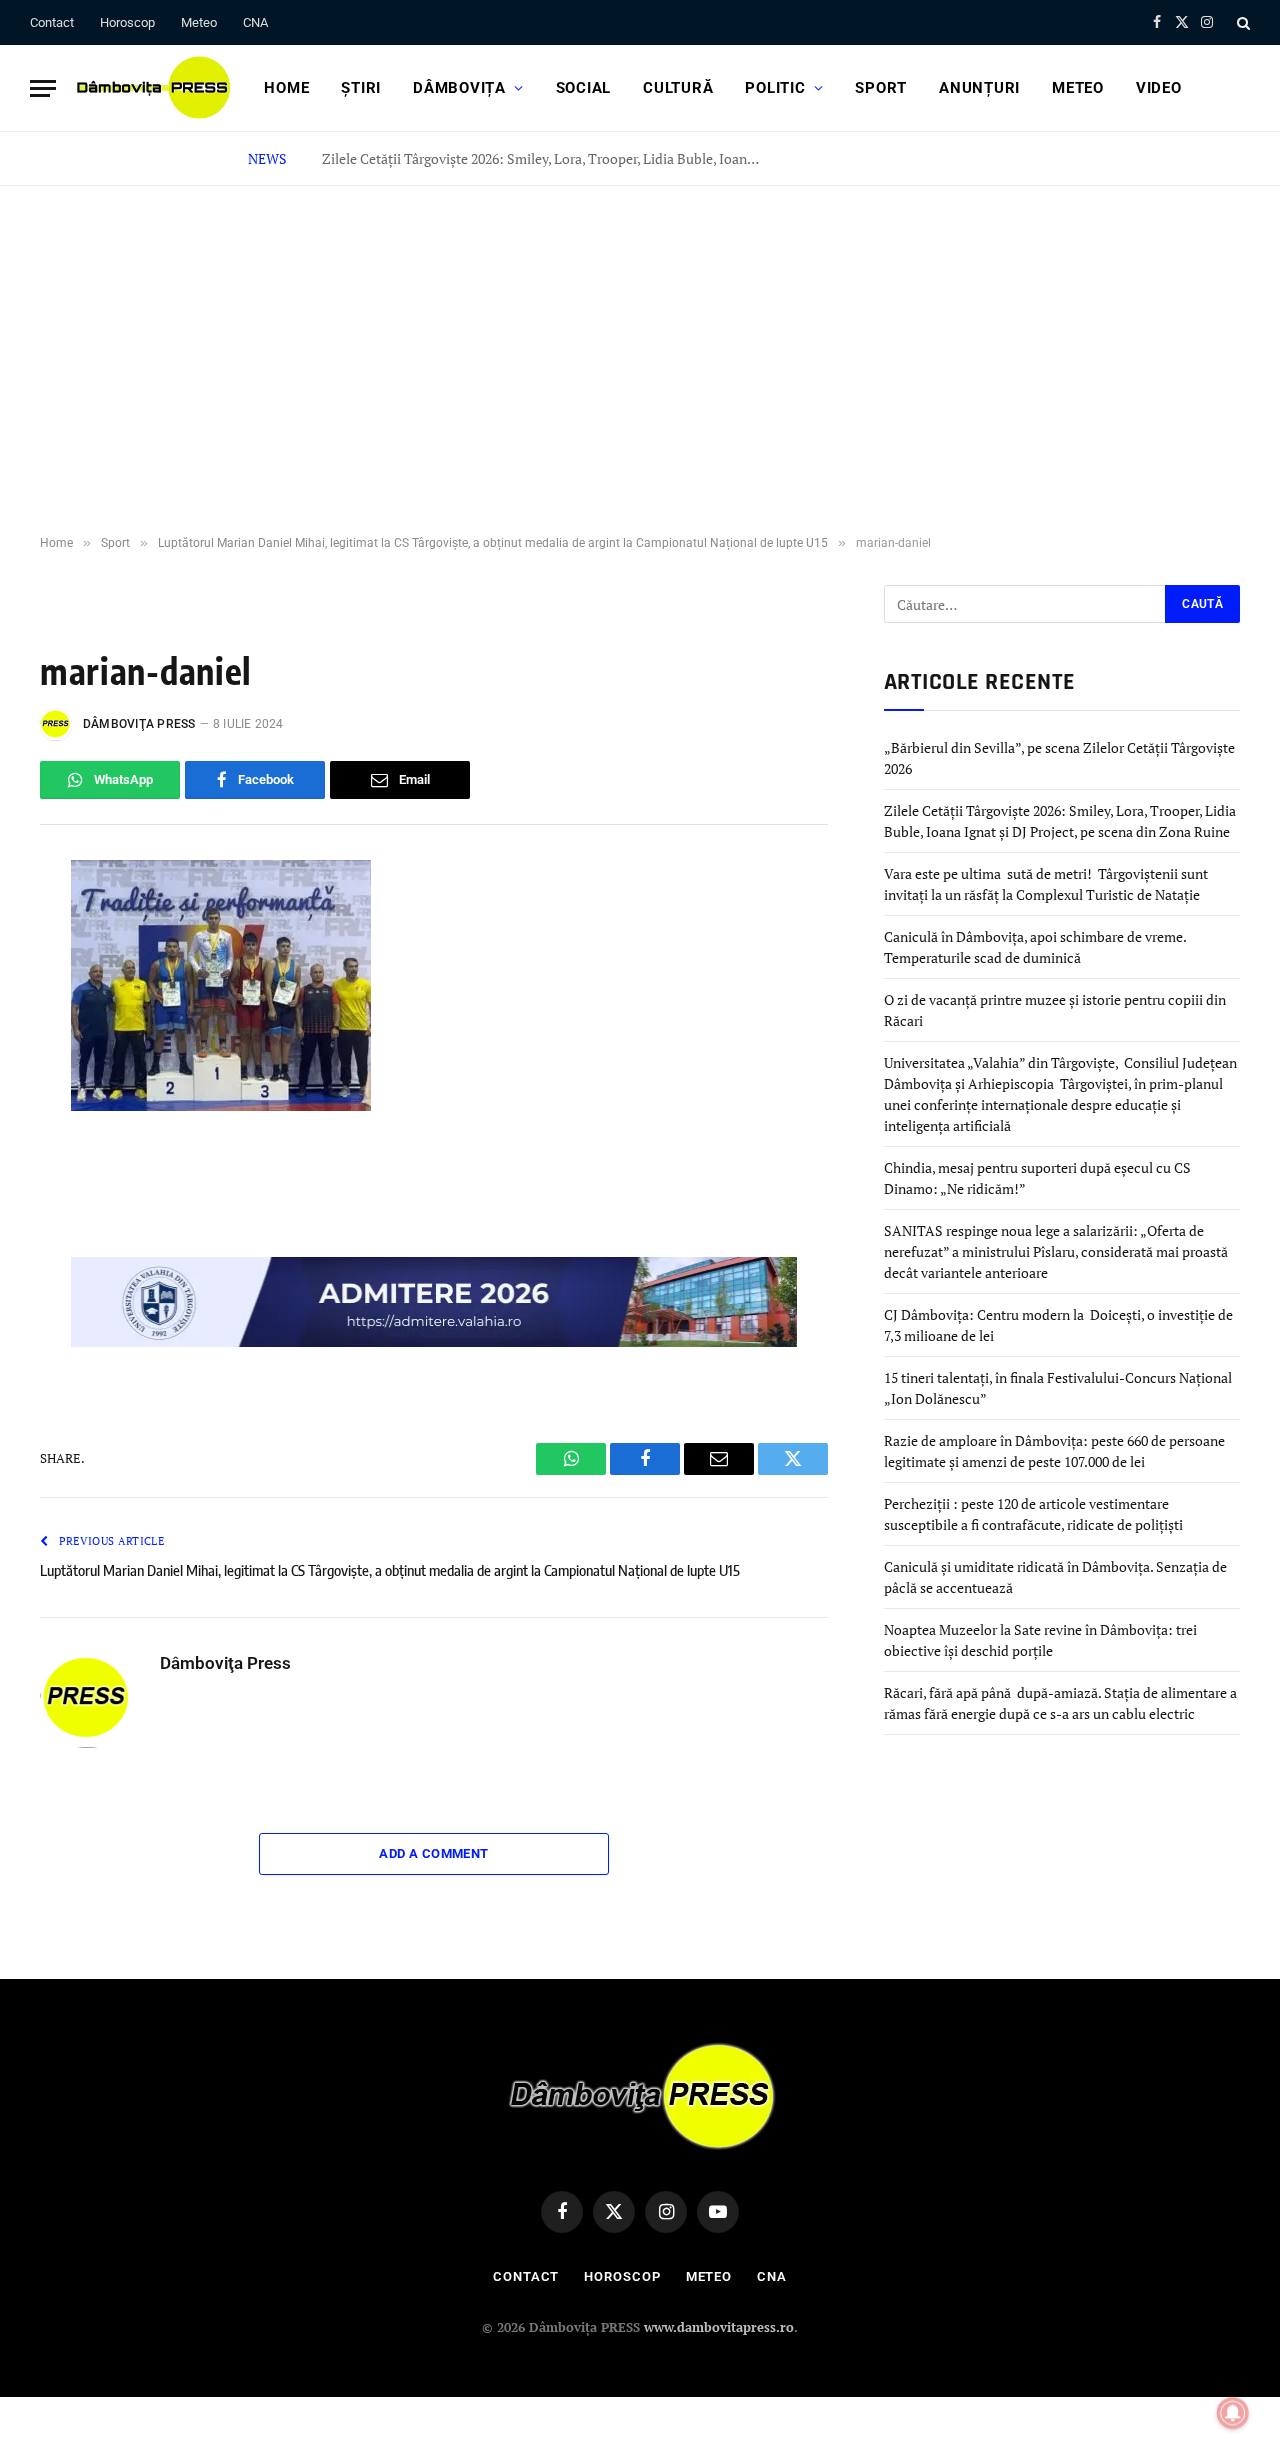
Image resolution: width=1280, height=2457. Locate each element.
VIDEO (1159, 88)
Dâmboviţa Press (139, 724)
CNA (255, 22)
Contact (52, 22)
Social (584, 88)
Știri (361, 88)
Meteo (199, 22)
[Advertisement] (640, 361)
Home (286, 88)
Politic (775, 88)
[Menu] (43, 88)
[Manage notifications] (1233, 2413)
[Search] (1241, 22)
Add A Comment (433, 1853)
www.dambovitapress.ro (719, 2327)
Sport (881, 88)
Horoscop (127, 22)
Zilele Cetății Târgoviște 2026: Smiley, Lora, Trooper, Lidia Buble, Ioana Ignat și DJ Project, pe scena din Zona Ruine (547, 159)
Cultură (678, 88)
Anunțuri (979, 88)
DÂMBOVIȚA (459, 88)
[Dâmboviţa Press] (152, 88)
